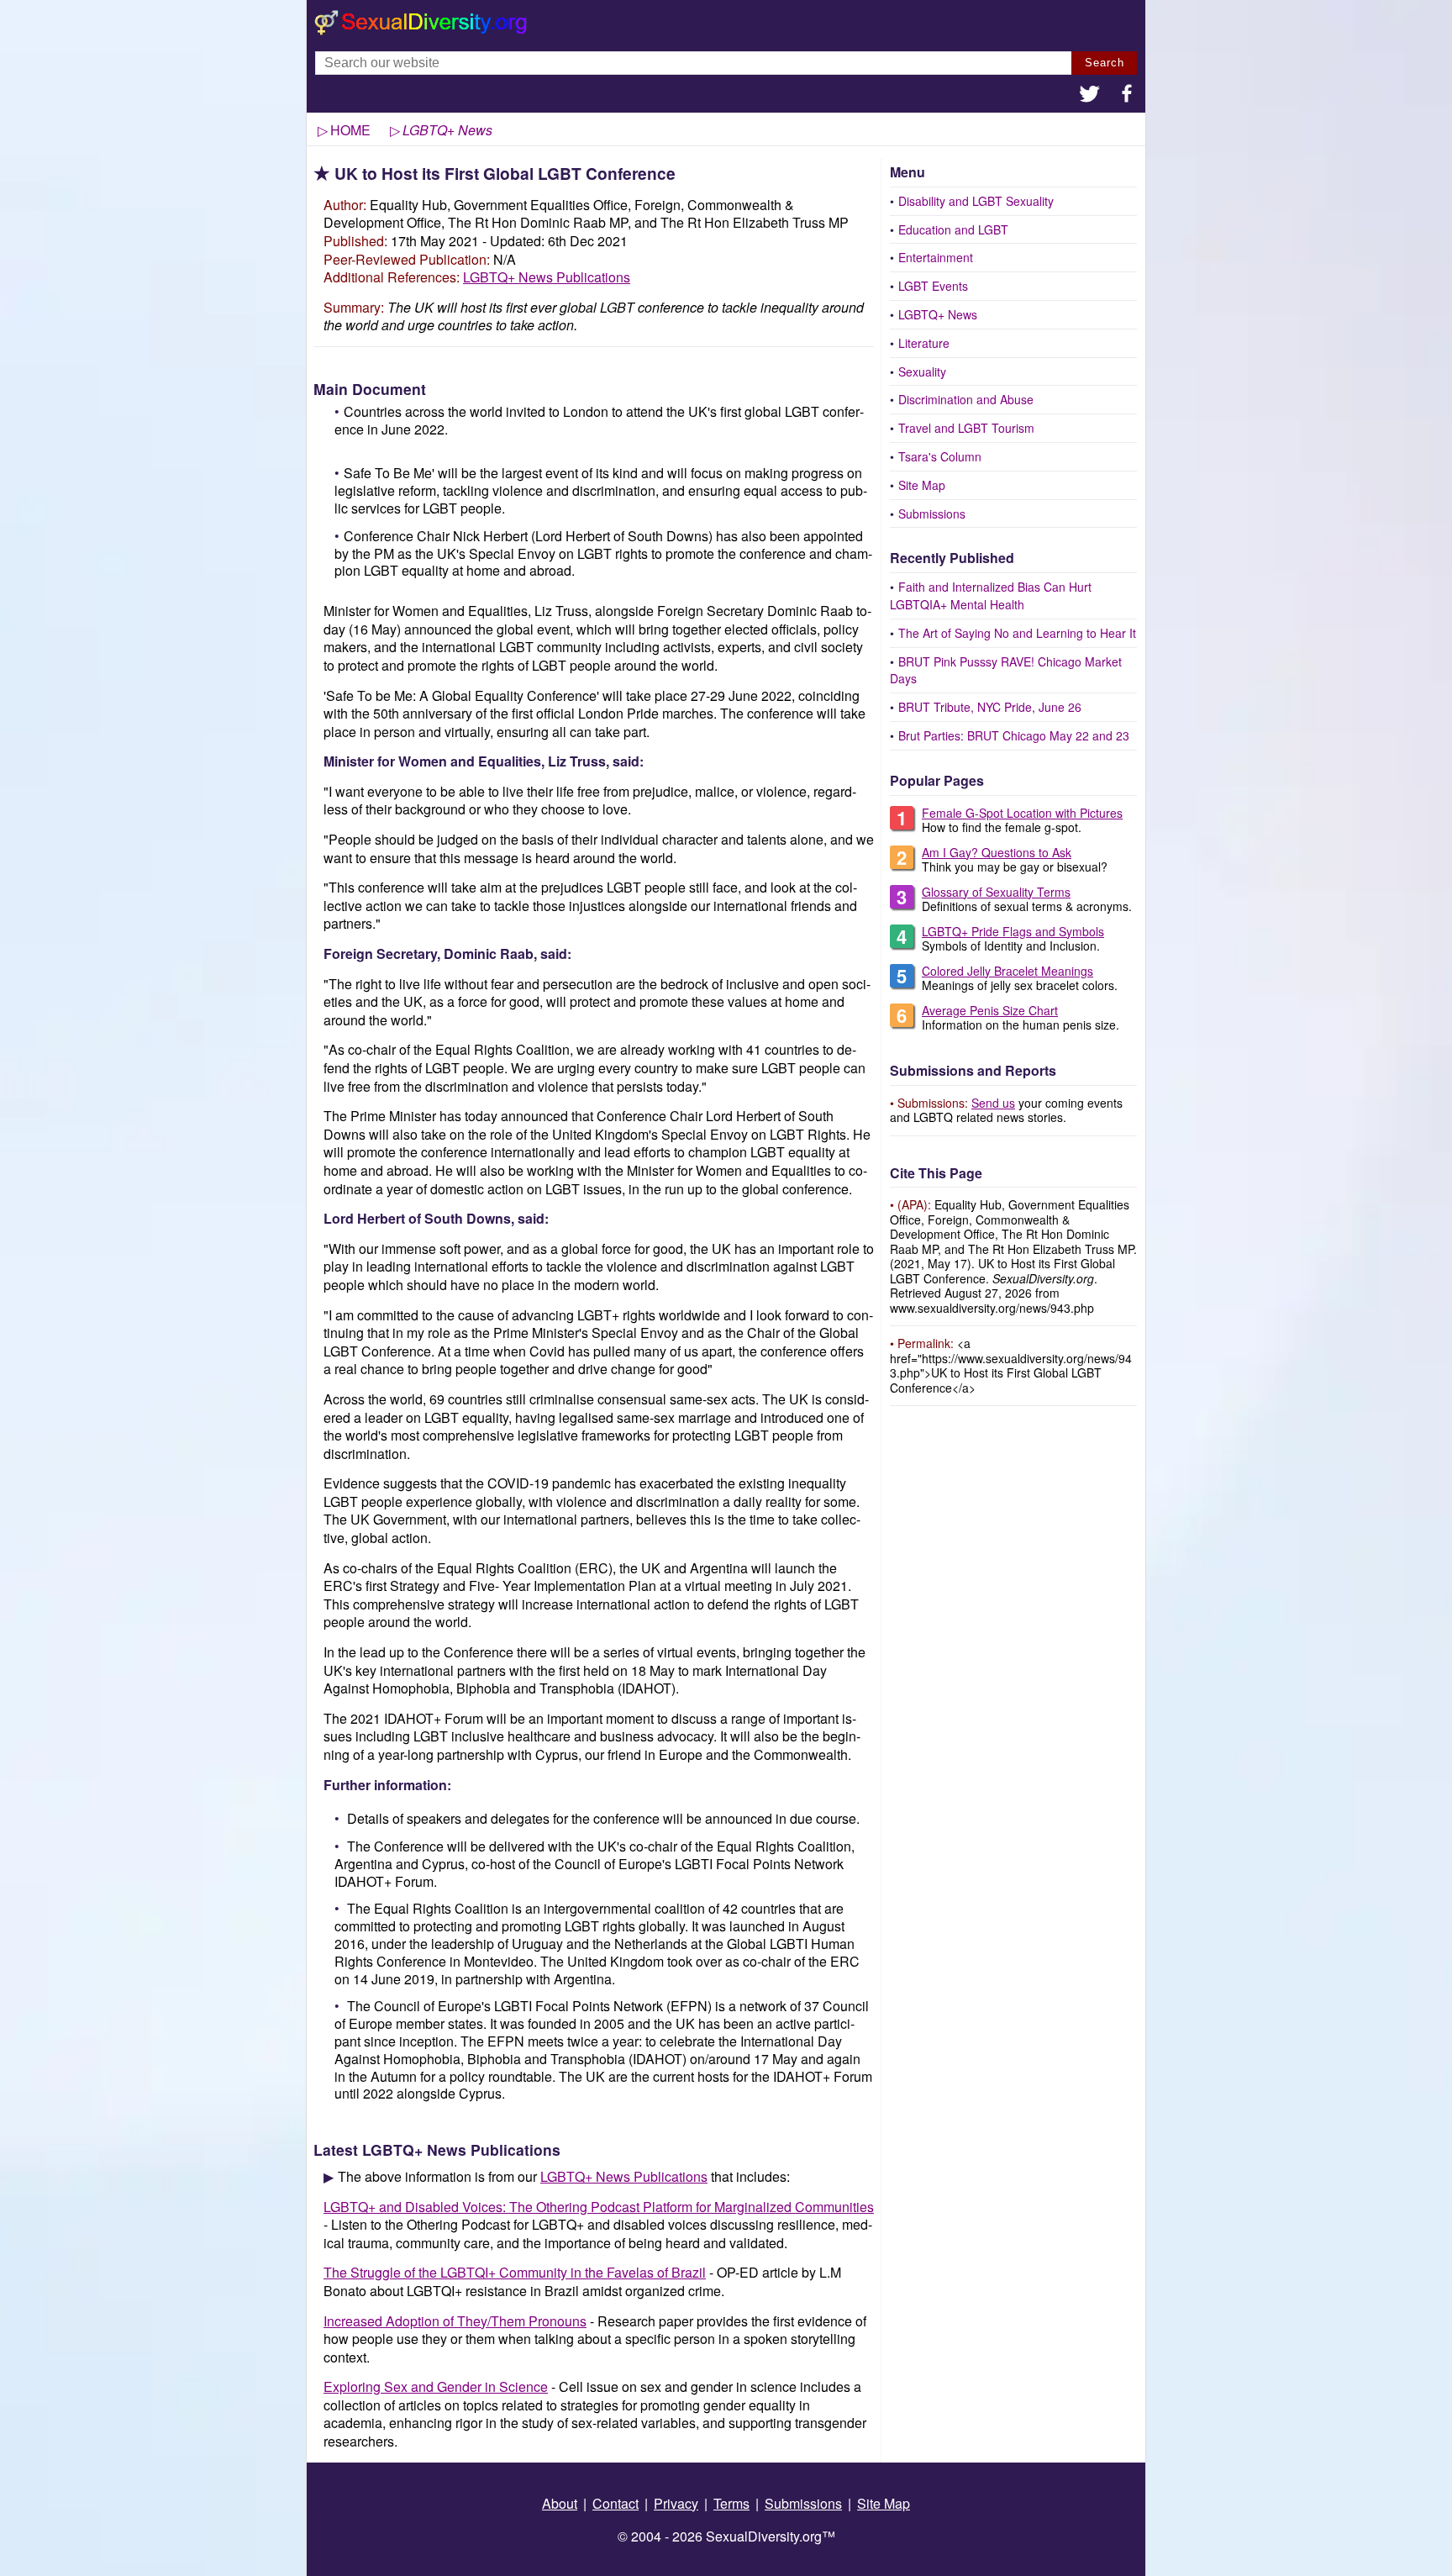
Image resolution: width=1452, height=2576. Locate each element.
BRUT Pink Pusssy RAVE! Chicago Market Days (1006, 670)
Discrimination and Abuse (966, 399)
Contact (616, 2503)
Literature (924, 343)
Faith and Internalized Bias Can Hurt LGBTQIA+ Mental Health (991, 595)
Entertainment (936, 257)
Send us (993, 1103)
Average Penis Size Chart (990, 1010)
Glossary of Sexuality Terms (996, 892)
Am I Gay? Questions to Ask (997, 852)
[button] (1090, 95)
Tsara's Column (940, 456)
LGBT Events (933, 286)
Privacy (676, 2503)
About (560, 2503)
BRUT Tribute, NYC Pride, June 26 (990, 707)
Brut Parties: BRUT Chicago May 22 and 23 (1014, 735)
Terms (731, 2503)
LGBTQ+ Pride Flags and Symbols (1013, 931)
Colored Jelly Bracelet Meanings (1007, 971)
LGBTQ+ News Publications (547, 277)
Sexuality (922, 371)
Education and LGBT (953, 229)
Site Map (922, 485)
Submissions (932, 514)
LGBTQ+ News (938, 314)
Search (1105, 63)
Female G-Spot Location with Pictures (1022, 813)
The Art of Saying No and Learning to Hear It (1017, 633)
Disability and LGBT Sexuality (976, 201)
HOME (350, 130)
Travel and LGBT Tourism (966, 428)
